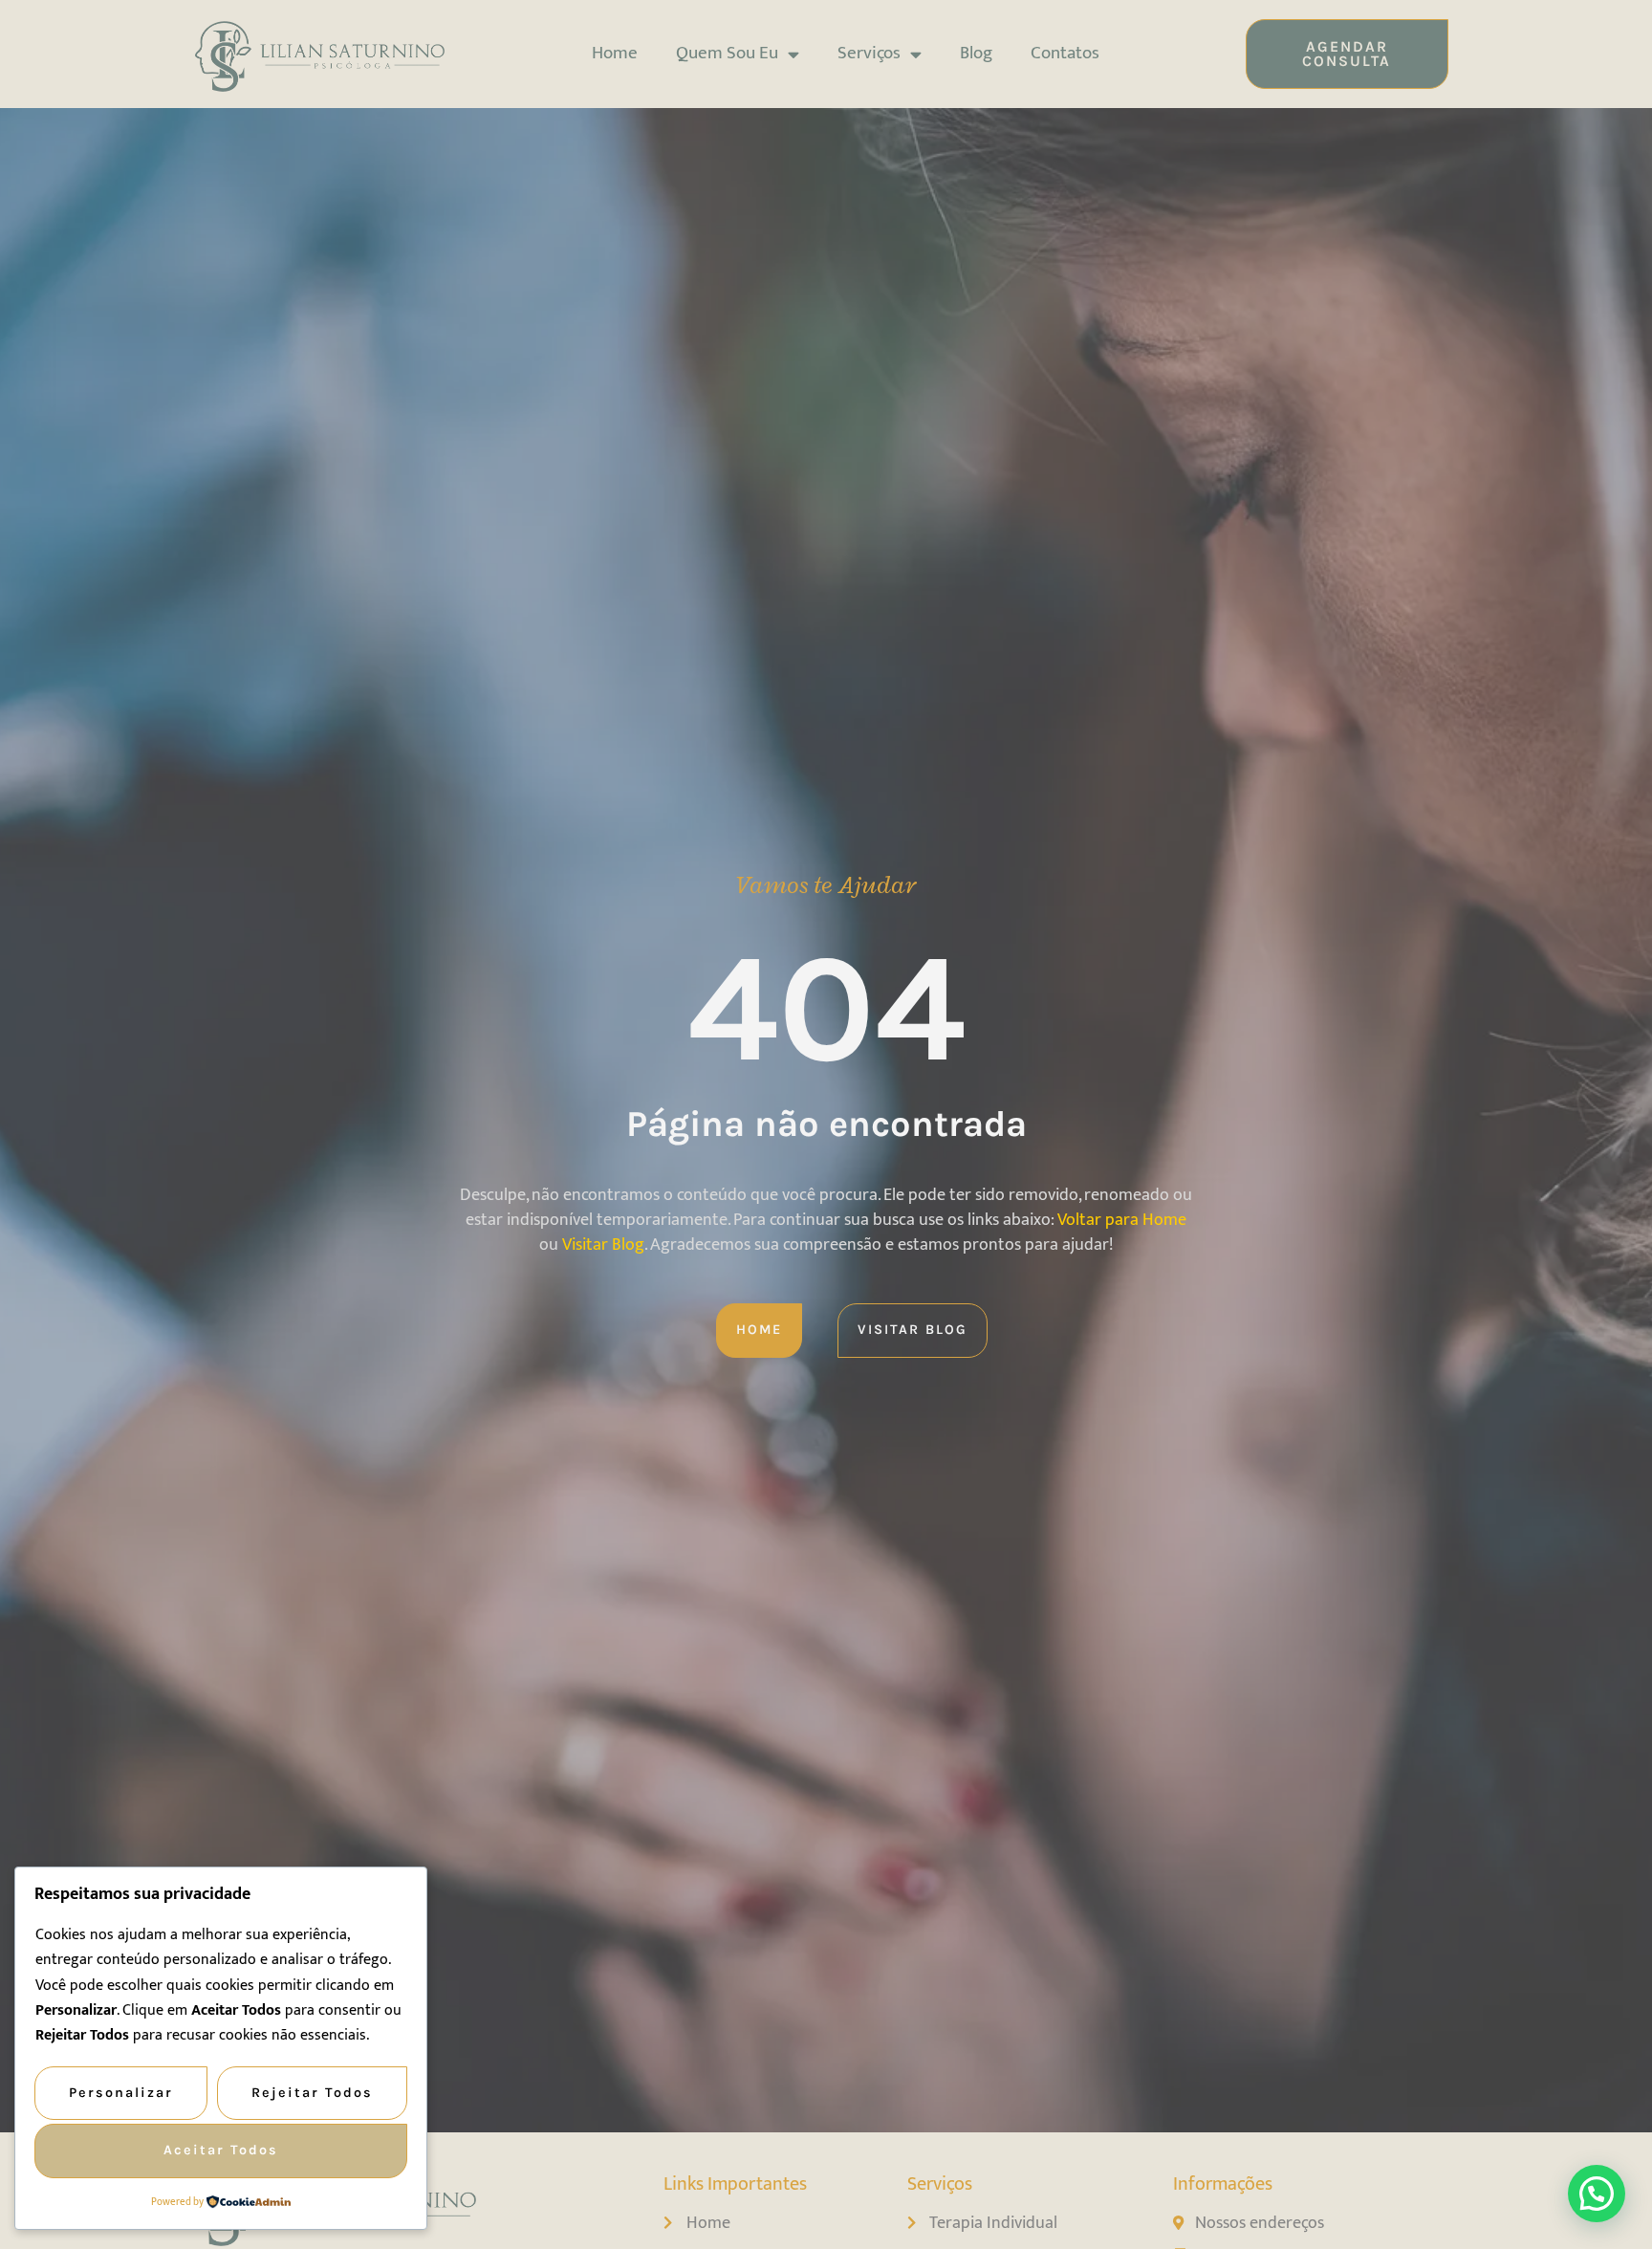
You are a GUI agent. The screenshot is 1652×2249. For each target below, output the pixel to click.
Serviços (869, 53)
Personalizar (121, 2093)
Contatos (1065, 53)
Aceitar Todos (221, 2150)
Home (615, 53)
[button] (1597, 2194)
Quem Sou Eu (727, 53)
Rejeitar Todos (312, 2093)
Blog (976, 53)
